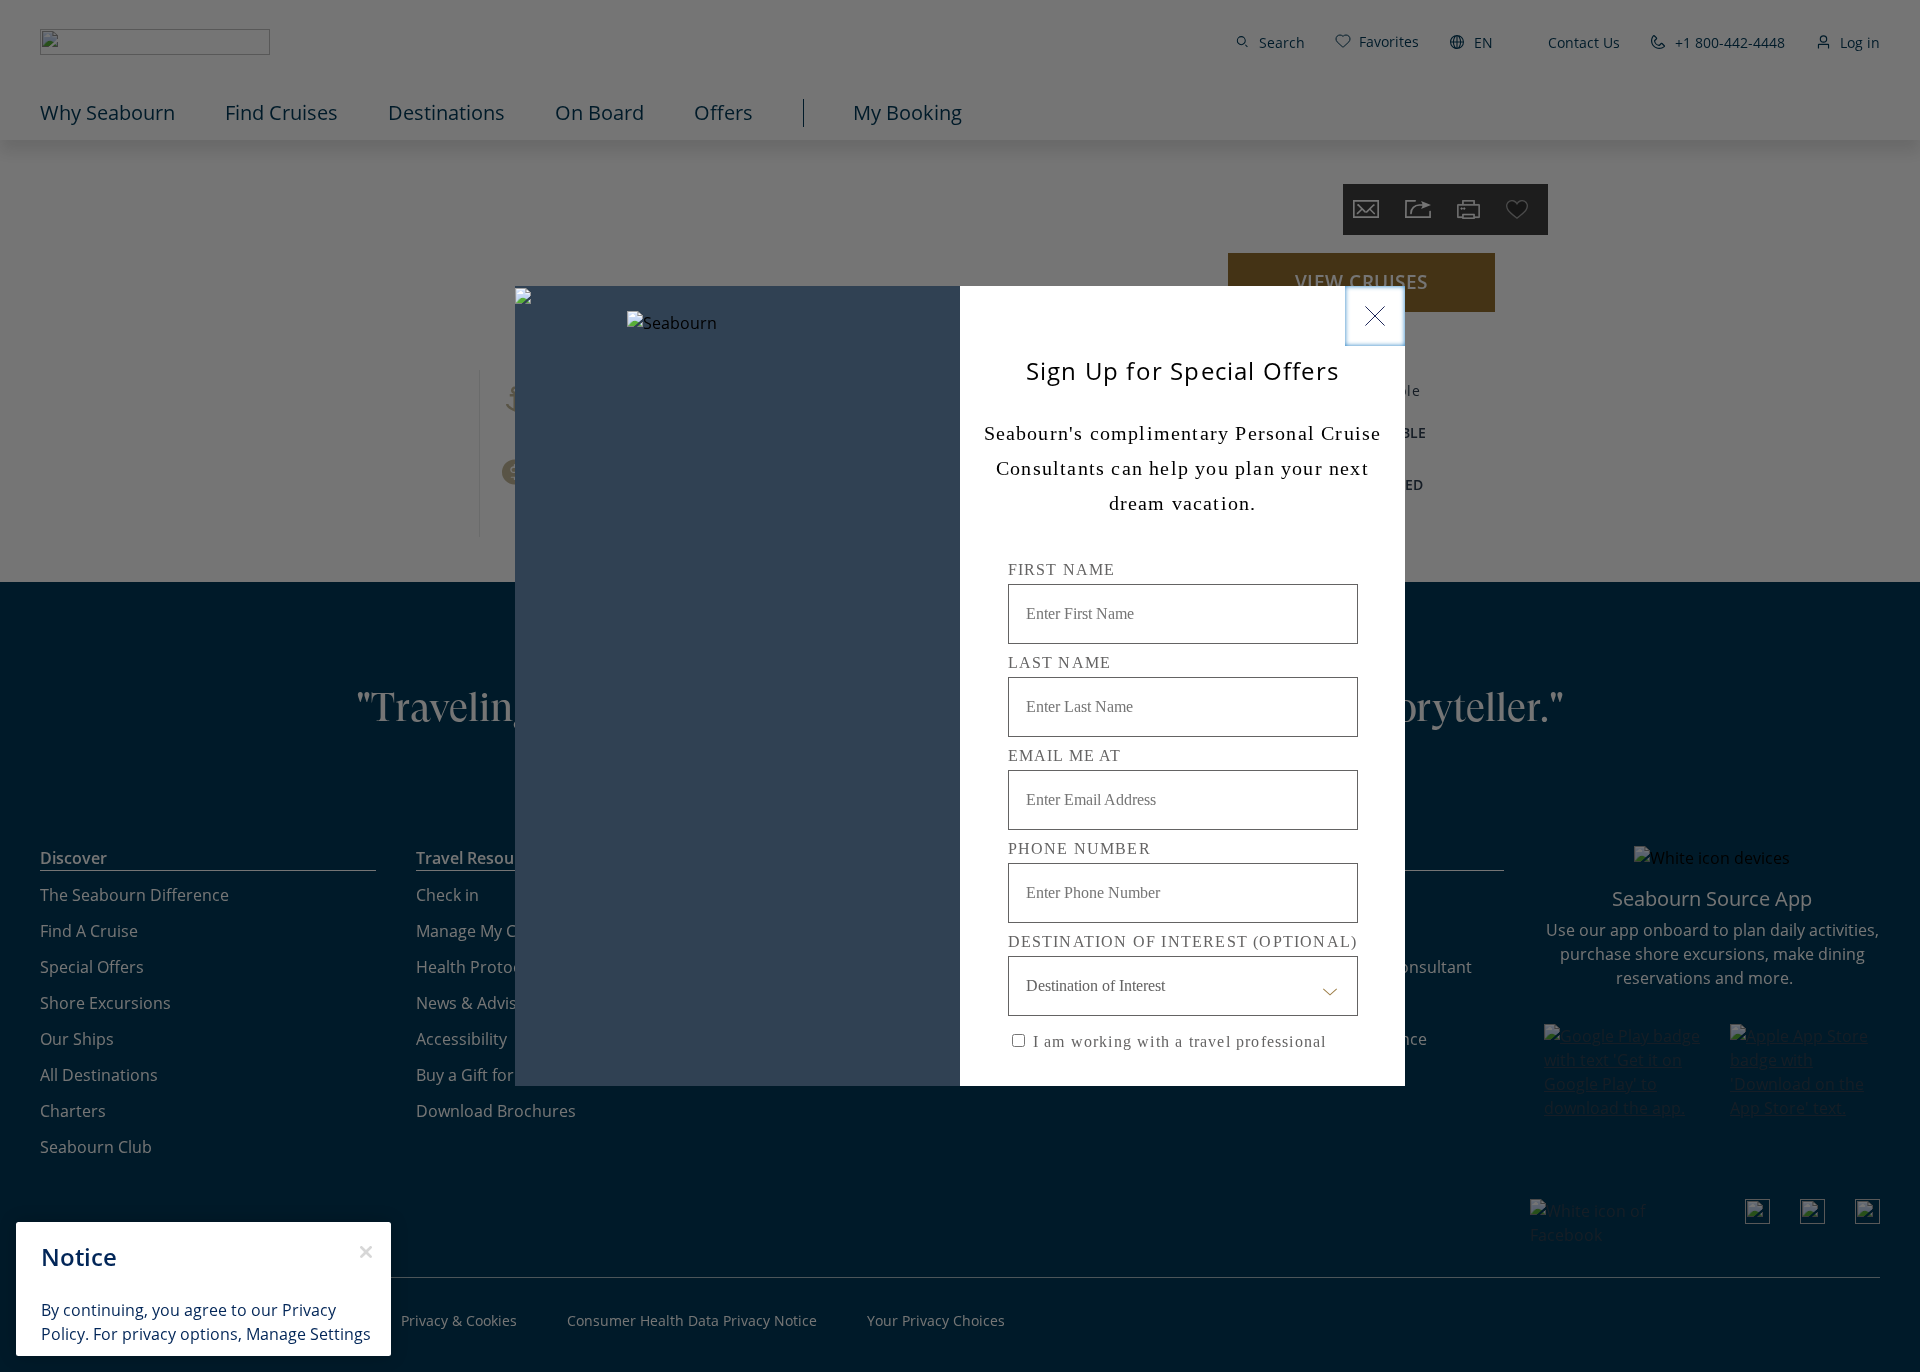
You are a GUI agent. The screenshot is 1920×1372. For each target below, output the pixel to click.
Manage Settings (308, 1334)
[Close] (1375, 316)
